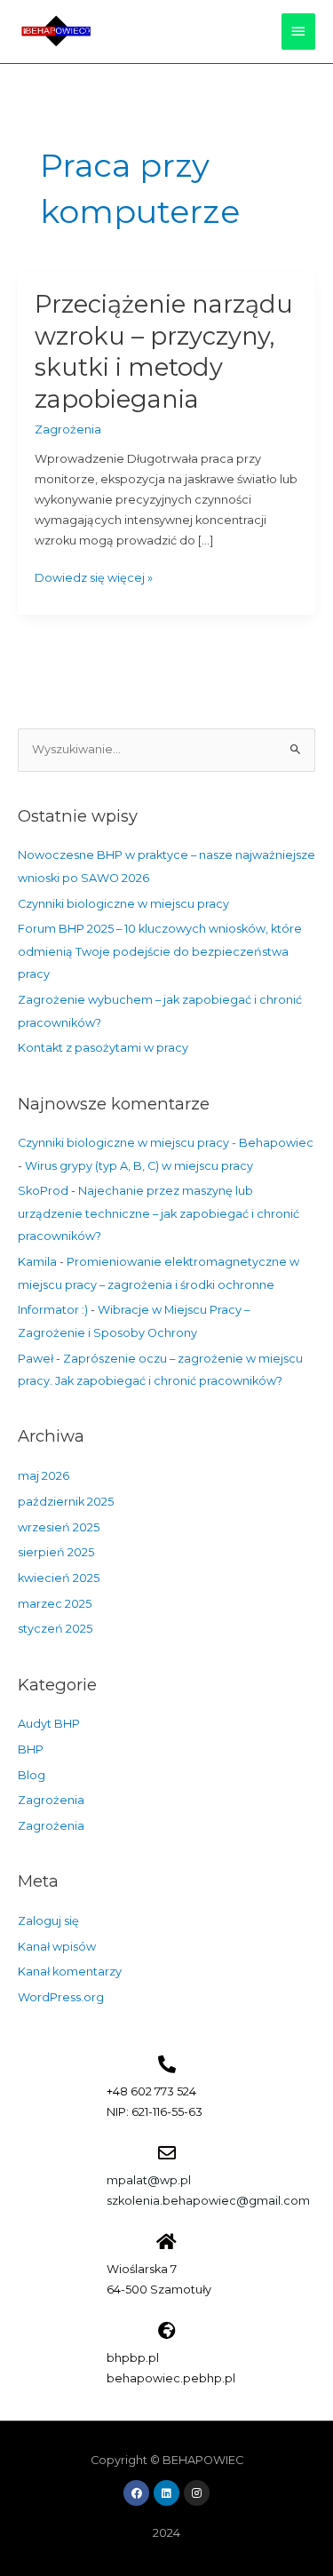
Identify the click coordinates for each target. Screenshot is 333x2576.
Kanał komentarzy (70, 1972)
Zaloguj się (48, 1921)
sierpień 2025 (56, 1552)
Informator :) (53, 1310)
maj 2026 (44, 1476)
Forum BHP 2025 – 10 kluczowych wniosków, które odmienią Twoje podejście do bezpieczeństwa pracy (160, 951)
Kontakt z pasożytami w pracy (103, 1048)
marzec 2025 (55, 1604)
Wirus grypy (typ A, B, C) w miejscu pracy (139, 1166)
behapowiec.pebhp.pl (171, 2378)
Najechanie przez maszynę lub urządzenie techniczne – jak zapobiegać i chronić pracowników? (159, 1213)
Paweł (36, 1359)
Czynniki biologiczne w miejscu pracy (123, 904)
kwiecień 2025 (59, 1578)
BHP (31, 1749)
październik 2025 (66, 1502)
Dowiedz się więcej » (94, 576)
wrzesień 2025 (59, 1527)
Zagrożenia (68, 429)
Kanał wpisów (57, 1947)
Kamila (37, 1262)
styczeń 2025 (55, 1629)
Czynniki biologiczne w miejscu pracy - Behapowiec (166, 1143)
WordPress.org (61, 1997)
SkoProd (43, 1191)
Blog (32, 1775)
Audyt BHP (49, 1724)
